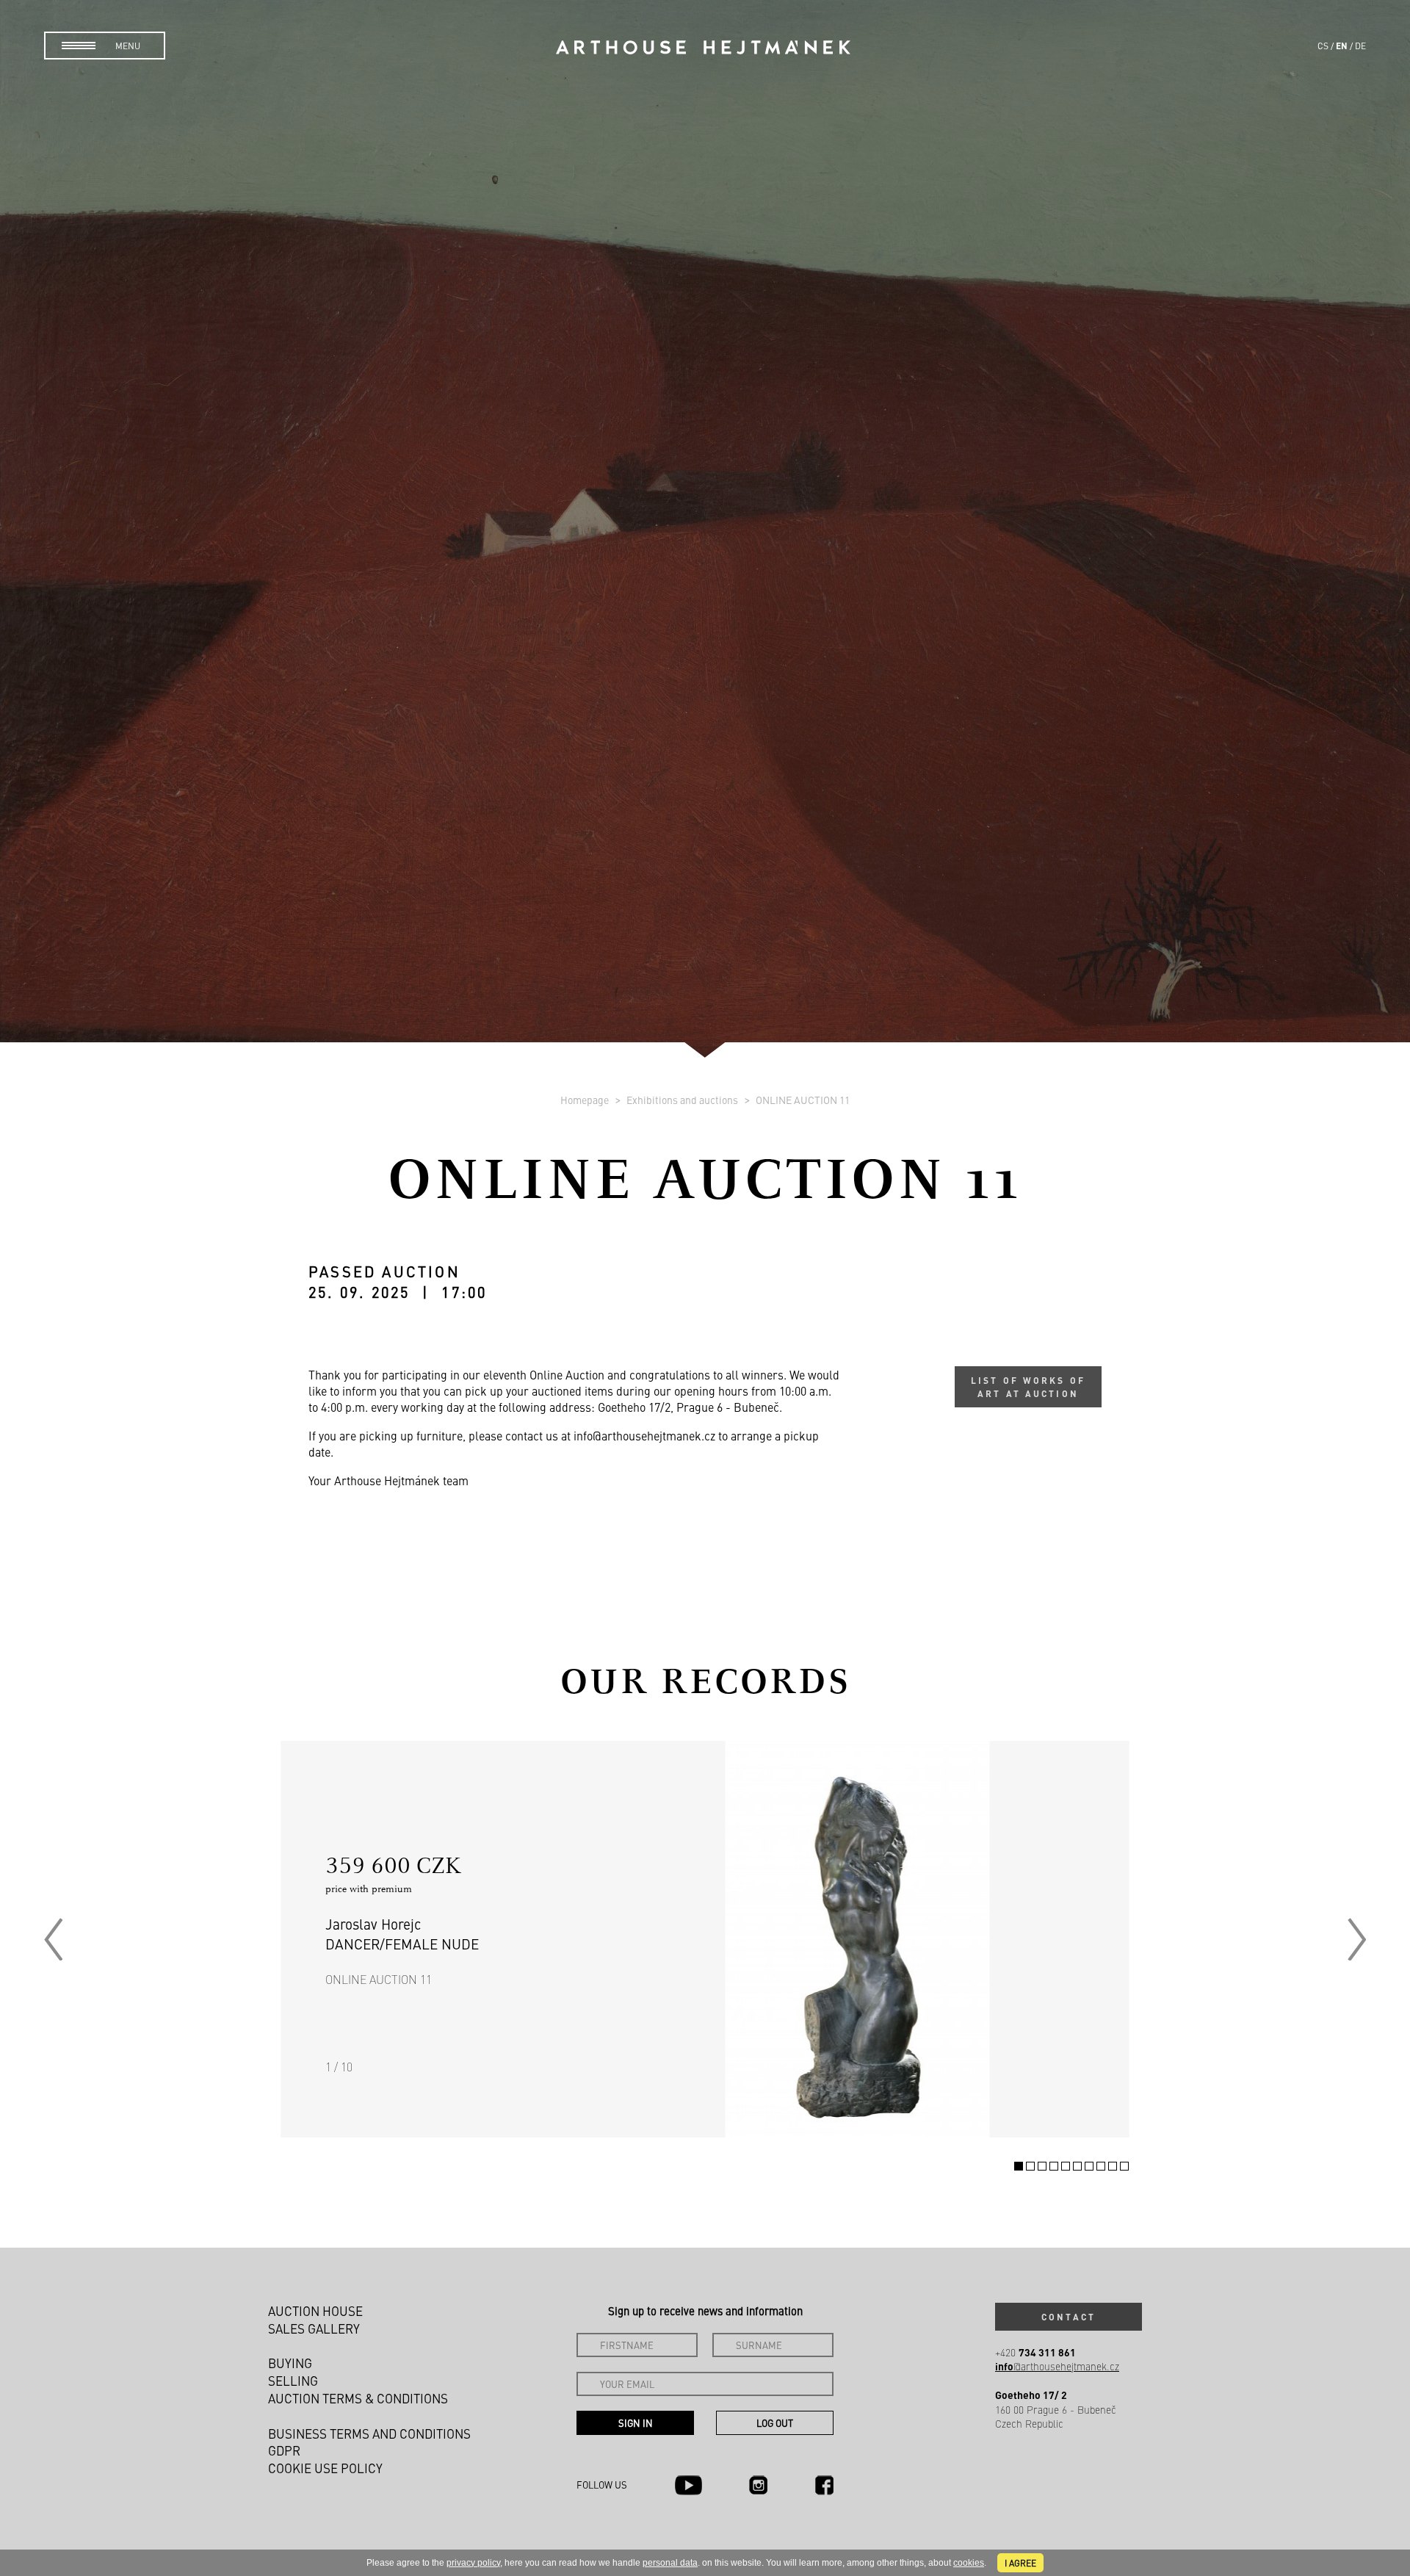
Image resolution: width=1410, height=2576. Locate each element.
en (1342, 46)
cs (1323, 46)
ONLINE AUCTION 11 (803, 1100)
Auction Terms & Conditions (358, 2398)
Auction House (315, 2311)
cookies (969, 2563)
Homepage (586, 1100)
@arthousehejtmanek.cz (1057, 2366)
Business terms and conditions (369, 2434)
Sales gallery (314, 2328)
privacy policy (473, 2563)
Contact (1069, 2317)
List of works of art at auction (1028, 1387)
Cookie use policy (325, 2468)
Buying (290, 2363)
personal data (670, 2563)
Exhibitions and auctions (683, 1100)
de (1360, 46)
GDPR (284, 2450)
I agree (1020, 2563)
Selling (293, 2381)
